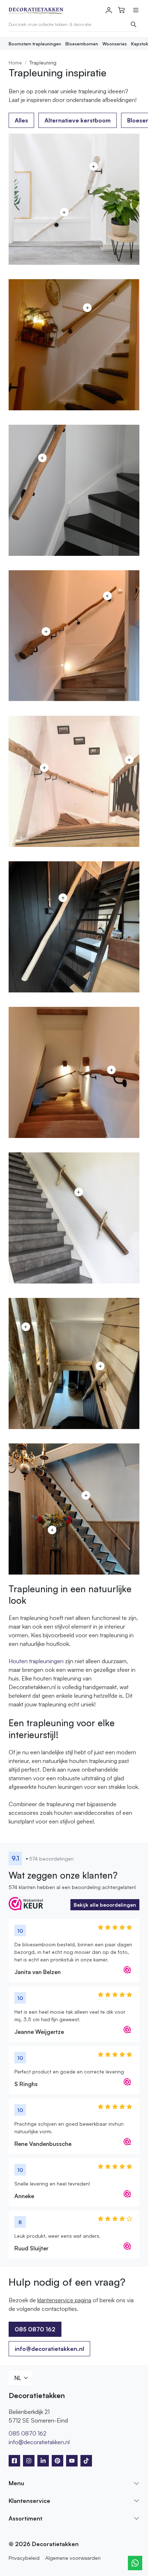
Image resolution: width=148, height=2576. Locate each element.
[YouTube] (72, 2461)
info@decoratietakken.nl (49, 2349)
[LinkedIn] (43, 2461)
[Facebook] (14, 2461)
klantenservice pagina (64, 2300)
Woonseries (115, 44)
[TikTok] (86, 2461)
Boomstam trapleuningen (35, 44)
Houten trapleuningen (36, 1661)
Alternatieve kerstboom (78, 120)
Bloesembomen (82, 44)
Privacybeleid (24, 2558)
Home (15, 62)
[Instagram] (29, 2461)
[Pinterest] (57, 2461)
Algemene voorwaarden (73, 2558)
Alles (21, 120)
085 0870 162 (27, 2433)
